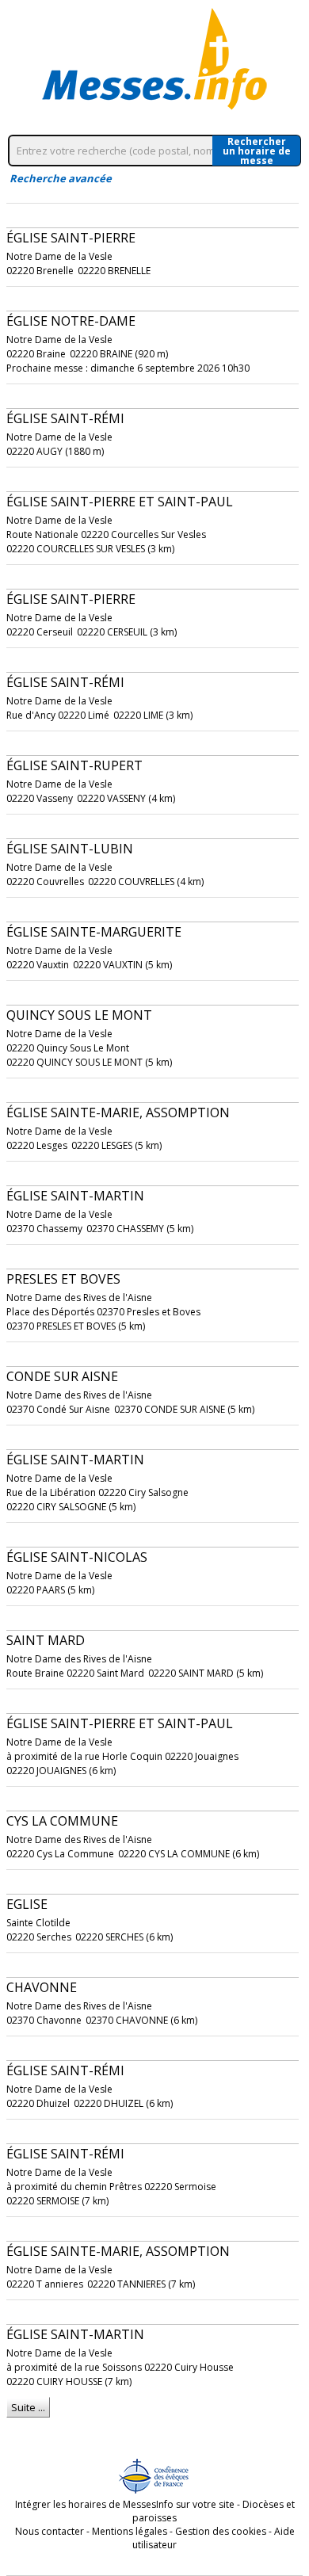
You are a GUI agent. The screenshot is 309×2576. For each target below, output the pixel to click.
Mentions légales (130, 2531)
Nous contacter (50, 2531)
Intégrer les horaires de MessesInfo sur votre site (125, 2504)
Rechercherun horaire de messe (257, 151)
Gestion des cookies (221, 2531)
